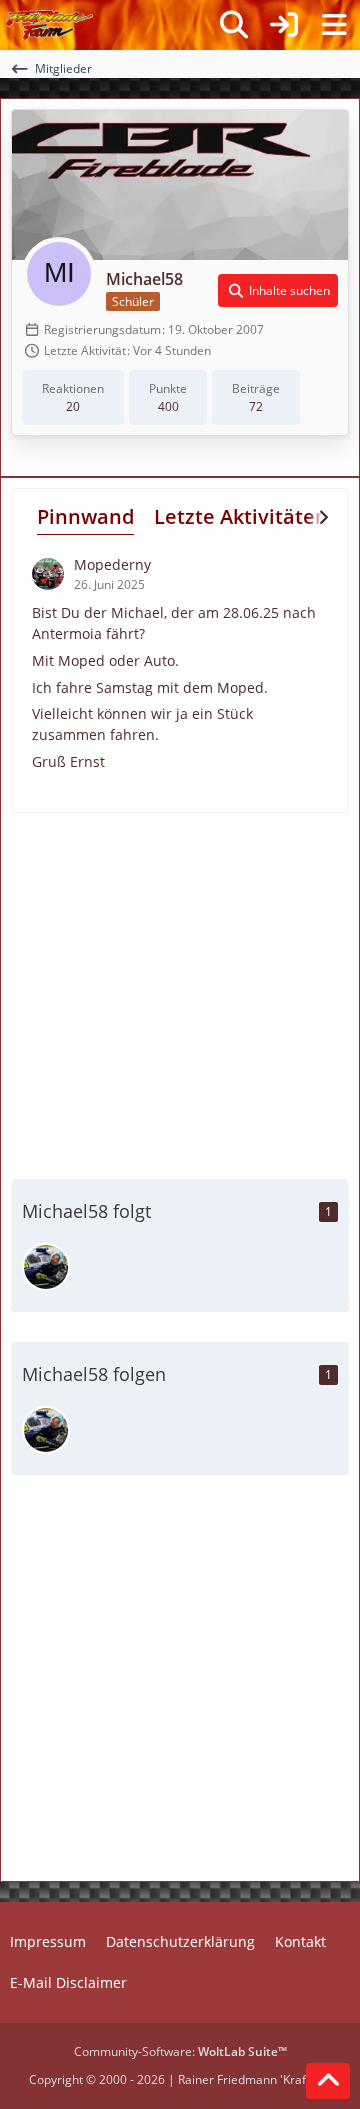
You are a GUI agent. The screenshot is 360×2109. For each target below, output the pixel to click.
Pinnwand (85, 516)
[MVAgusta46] (46, 1267)
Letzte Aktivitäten (241, 516)
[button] (278, 291)
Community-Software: (180, 2051)
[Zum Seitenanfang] (328, 2081)
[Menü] (334, 25)
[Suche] (234, 25)
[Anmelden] (284, 25)
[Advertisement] (180, 993)
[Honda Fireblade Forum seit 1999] (49, 25)
